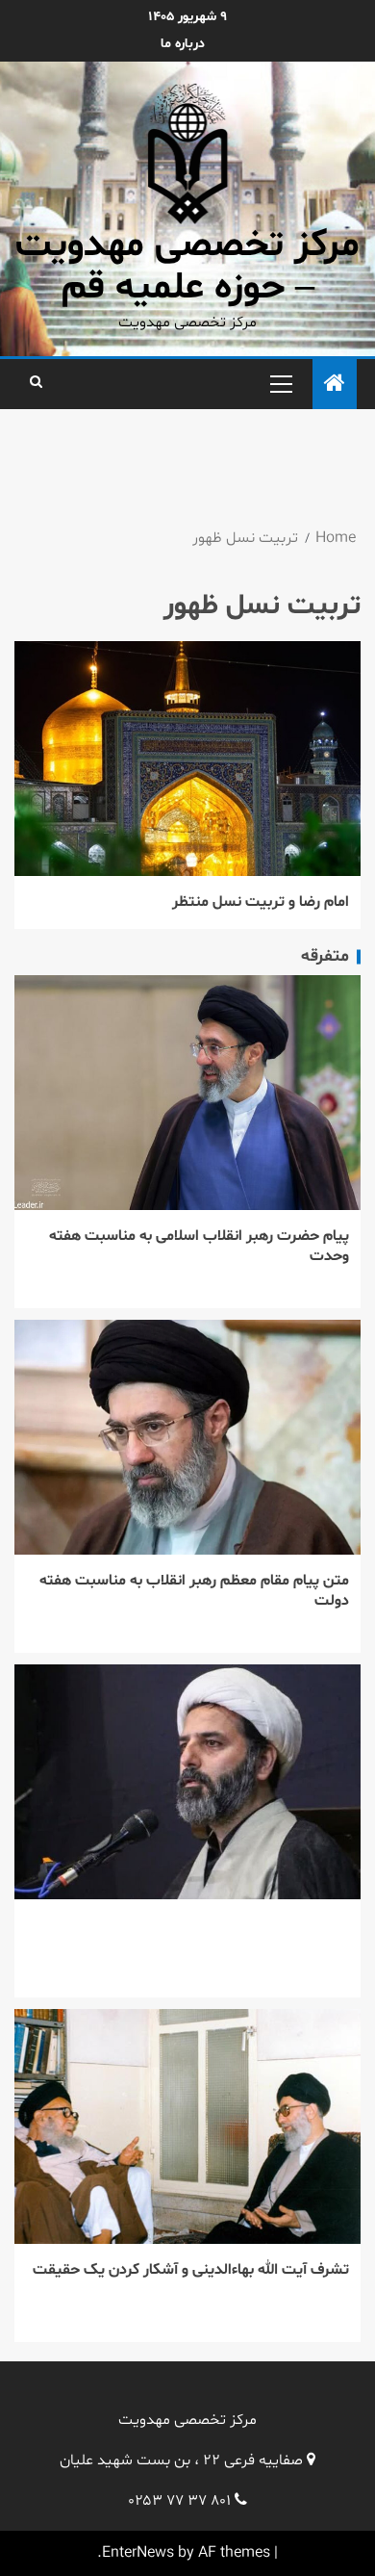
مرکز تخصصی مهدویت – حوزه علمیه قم (187, 267)
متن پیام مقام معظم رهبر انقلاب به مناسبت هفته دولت (194, 1591)
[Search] (36, 383)
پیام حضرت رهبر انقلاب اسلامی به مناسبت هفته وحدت (199, 1246)
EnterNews (138, 2553)
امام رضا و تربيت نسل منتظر (261, 902)
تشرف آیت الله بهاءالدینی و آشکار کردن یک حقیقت (191, 2270)
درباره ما (183, 44)
